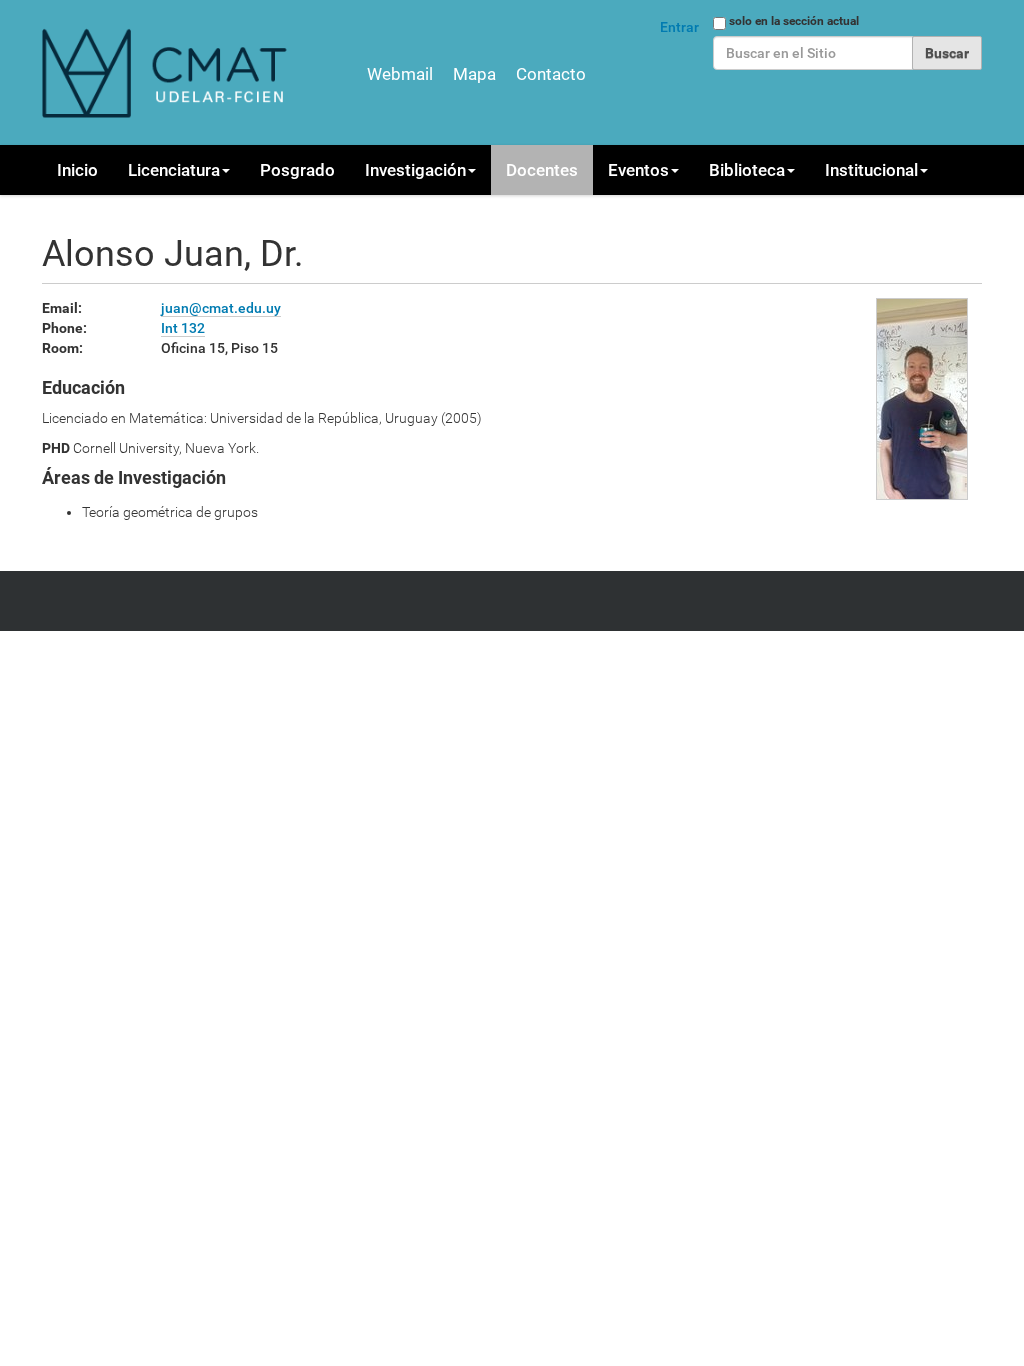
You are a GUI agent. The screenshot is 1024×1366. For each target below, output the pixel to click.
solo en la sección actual (794, 21)
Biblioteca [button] (747, 170)
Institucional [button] (871, 170)
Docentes (542, 170)
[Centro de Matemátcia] (167, 72)
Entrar (679, 27)
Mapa (474, 74)
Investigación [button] (415, 170)
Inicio (77, 170)
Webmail (400, 74)
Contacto (551, 74)
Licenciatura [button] (174, 170)
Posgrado (297, 170)
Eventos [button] (638, 170)
